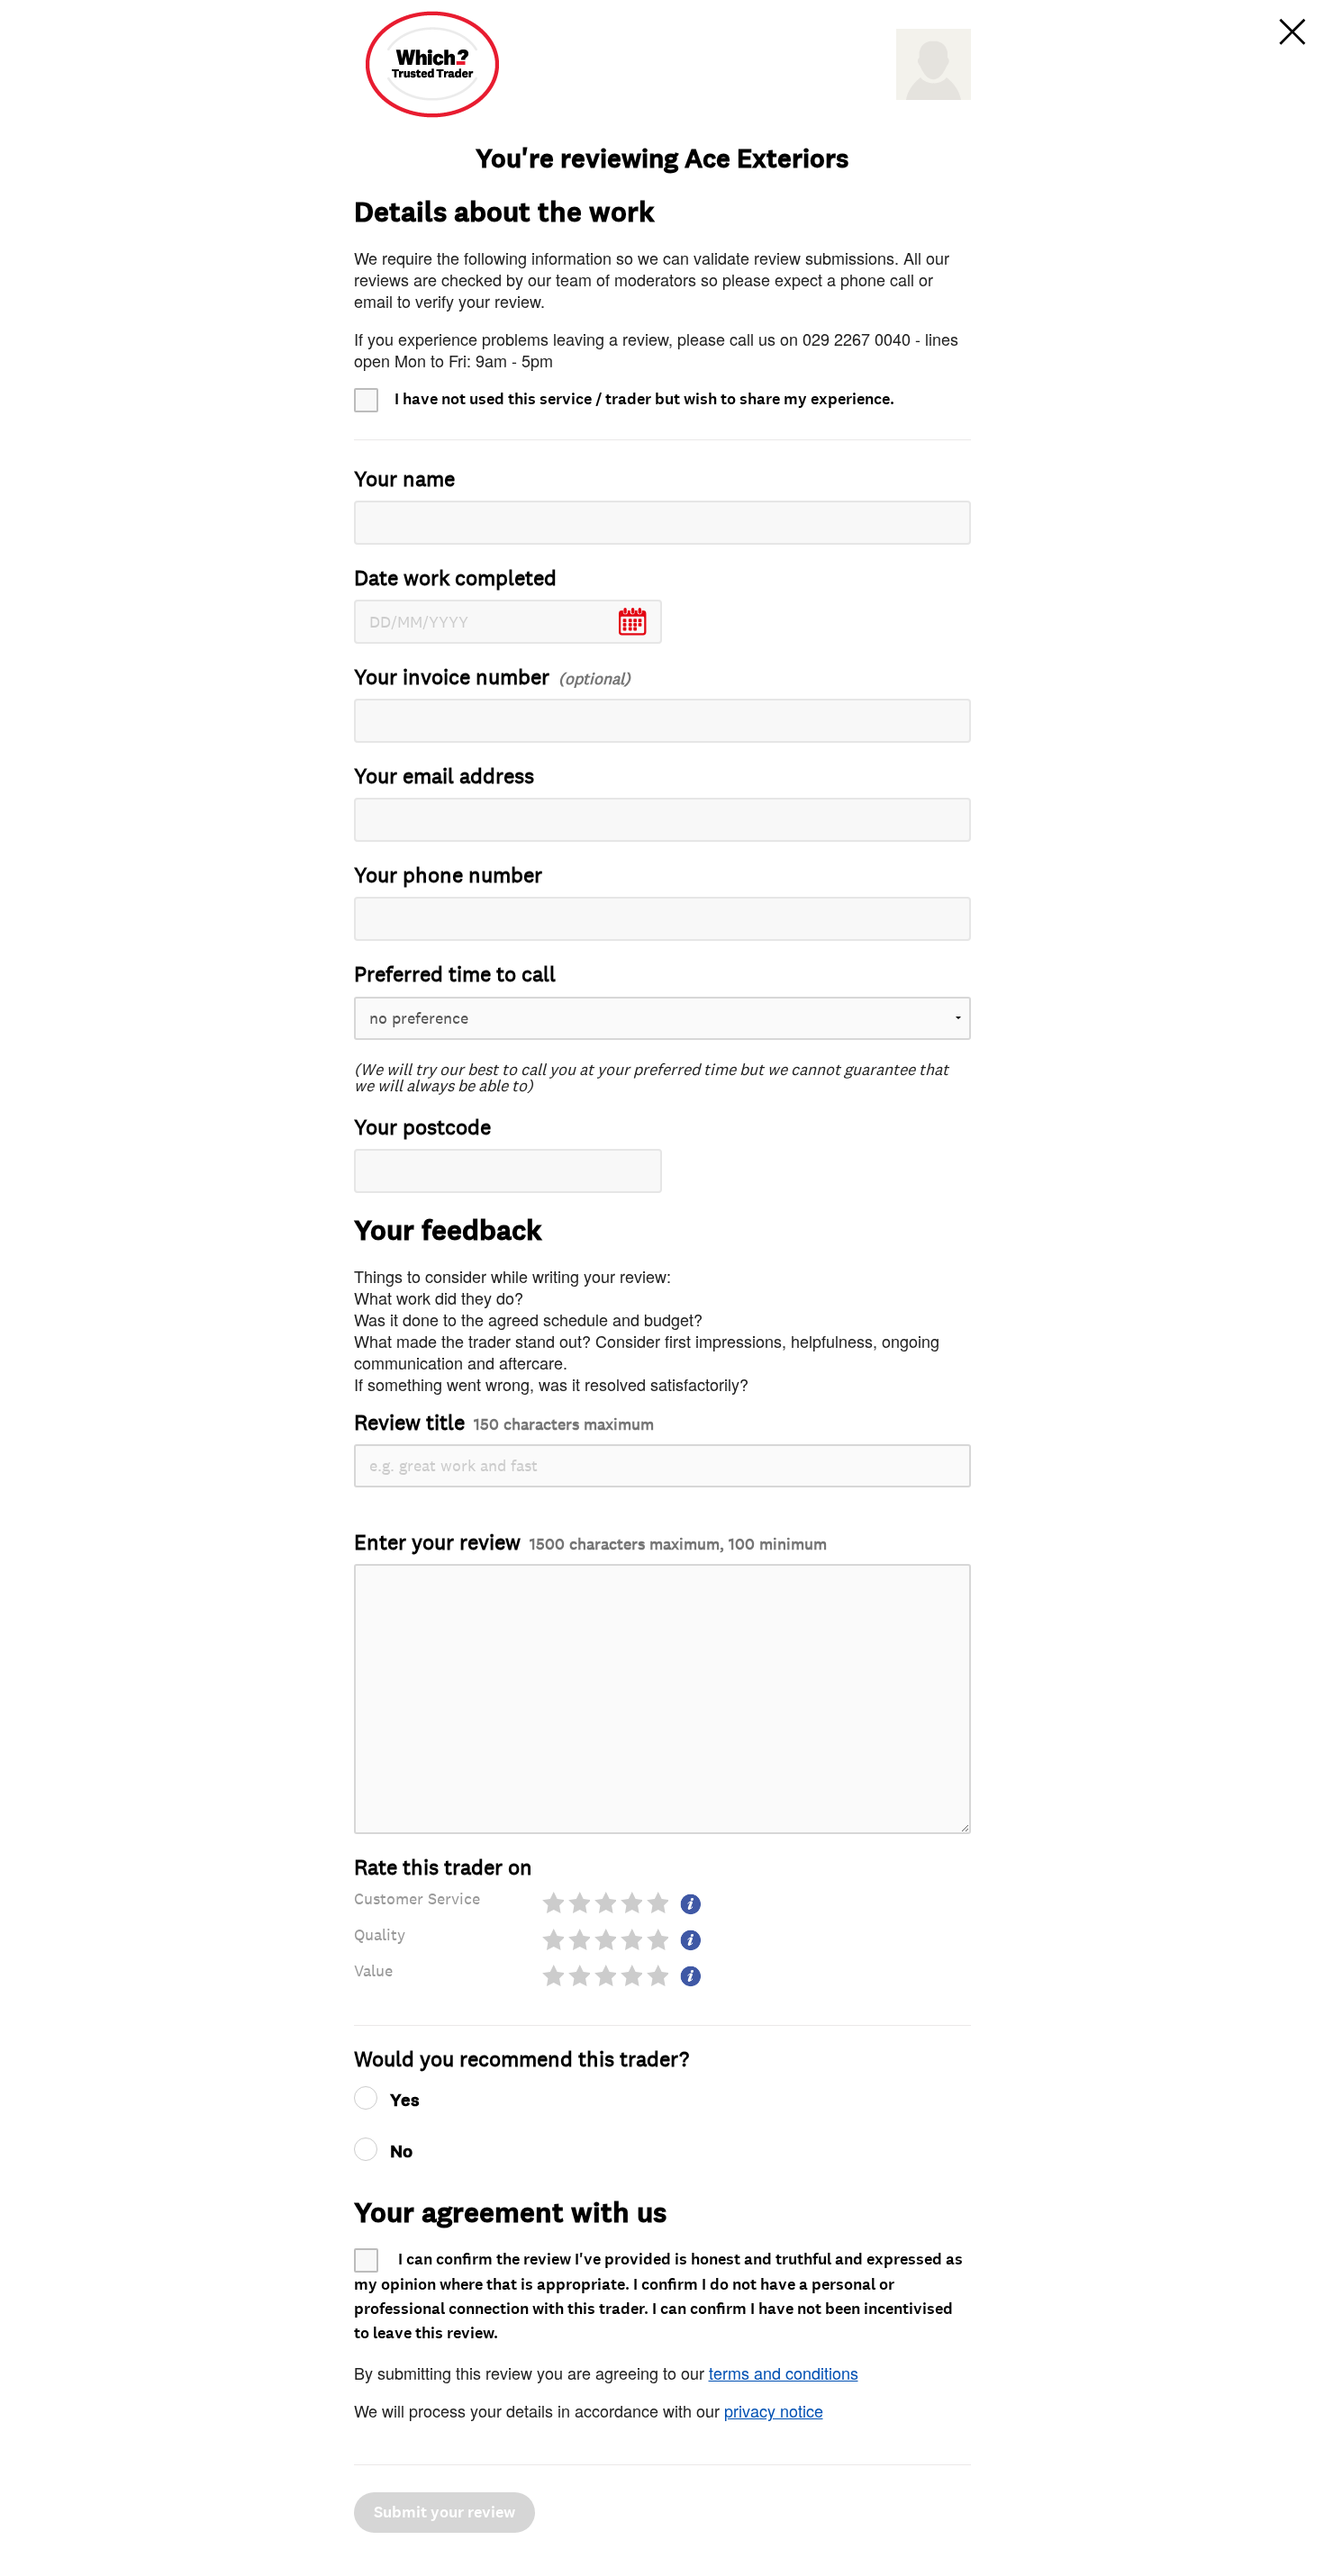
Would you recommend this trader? (521, 2060)
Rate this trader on (443, 1868)
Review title (504, 1423)
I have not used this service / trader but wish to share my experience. (644, 399)
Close (1292, 32)
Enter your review (590, 1543)
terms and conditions (784, 2373)
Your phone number (448, 876)
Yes (405, 2101)
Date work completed (455, 578)
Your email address (444, 777)
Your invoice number (452, 678)
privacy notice (774, 2410)
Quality (380, 1935)
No (401, 2152)
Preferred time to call (455, 975)
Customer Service (417, 1899)
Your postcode (422, 1128)
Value (373, 1971)
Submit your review (444, 2513)
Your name (404, 479)
